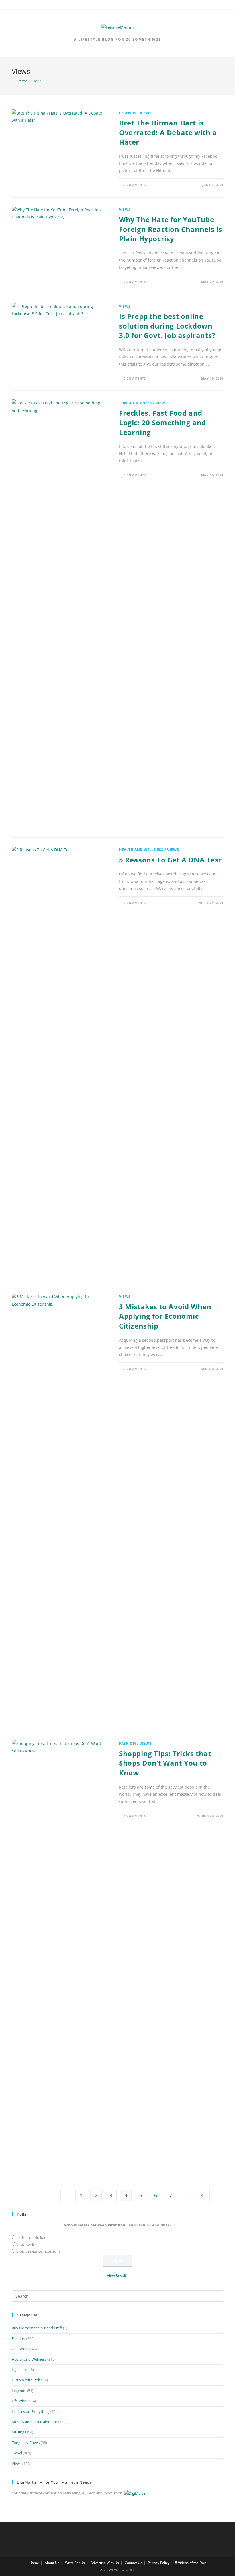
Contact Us (133, 2563)
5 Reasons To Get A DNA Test (170, 860)
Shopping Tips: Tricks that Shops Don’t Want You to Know (165, 1763)
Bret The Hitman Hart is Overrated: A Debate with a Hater (168, 132)
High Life (19, 2370)
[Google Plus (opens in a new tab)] (187, 6)
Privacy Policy (159, 2563)
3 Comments (135, 1816)
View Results (117, 2275)
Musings (19, 2432)
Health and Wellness (141, 850)
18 (200, 2195)
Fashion (127, 1743)
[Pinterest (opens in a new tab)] (195, 6)
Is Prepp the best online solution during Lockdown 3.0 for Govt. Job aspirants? (167, 326)
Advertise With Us (105, 2563)
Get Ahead (21, 2349)
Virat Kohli (25, 2244)
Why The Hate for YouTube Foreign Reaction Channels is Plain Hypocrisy (171, 229)
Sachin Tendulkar (31, 2238)
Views (146, 113)
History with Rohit (27, 2380)
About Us (52, 2563)
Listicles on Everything (31, 2411)
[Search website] (217, 6)
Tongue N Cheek (135, 403)
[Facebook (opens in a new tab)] (178, 6)
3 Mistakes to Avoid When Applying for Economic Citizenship (165, 1316)
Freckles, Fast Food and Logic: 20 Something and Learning (162, 423)
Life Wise (19, 2401)
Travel (17, 2453)
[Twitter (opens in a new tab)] (170, 6)
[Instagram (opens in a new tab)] (204, 6)
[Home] (13, 81)
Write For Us (75, 2563)
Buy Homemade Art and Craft (37, 2328)
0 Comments (135, 185)
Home (34, 2563)
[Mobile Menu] (9, 6)
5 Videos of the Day (190, 2563)
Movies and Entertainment (35, 2422)
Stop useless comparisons (38, 2251)
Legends (128, 113)
